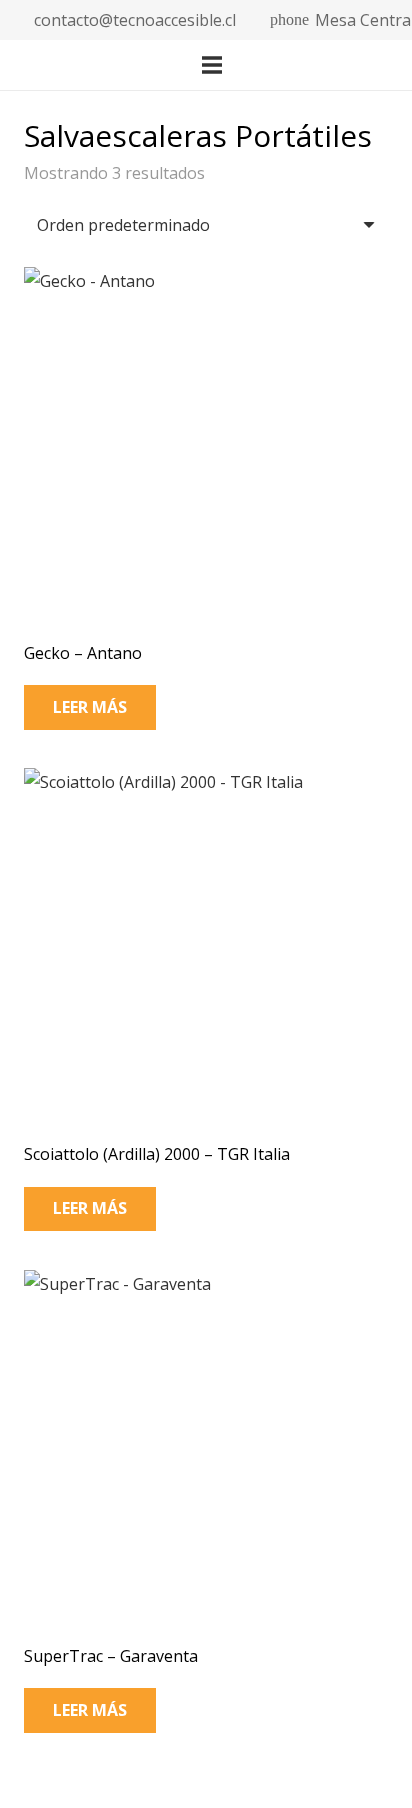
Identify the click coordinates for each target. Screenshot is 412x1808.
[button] (299, 65)
